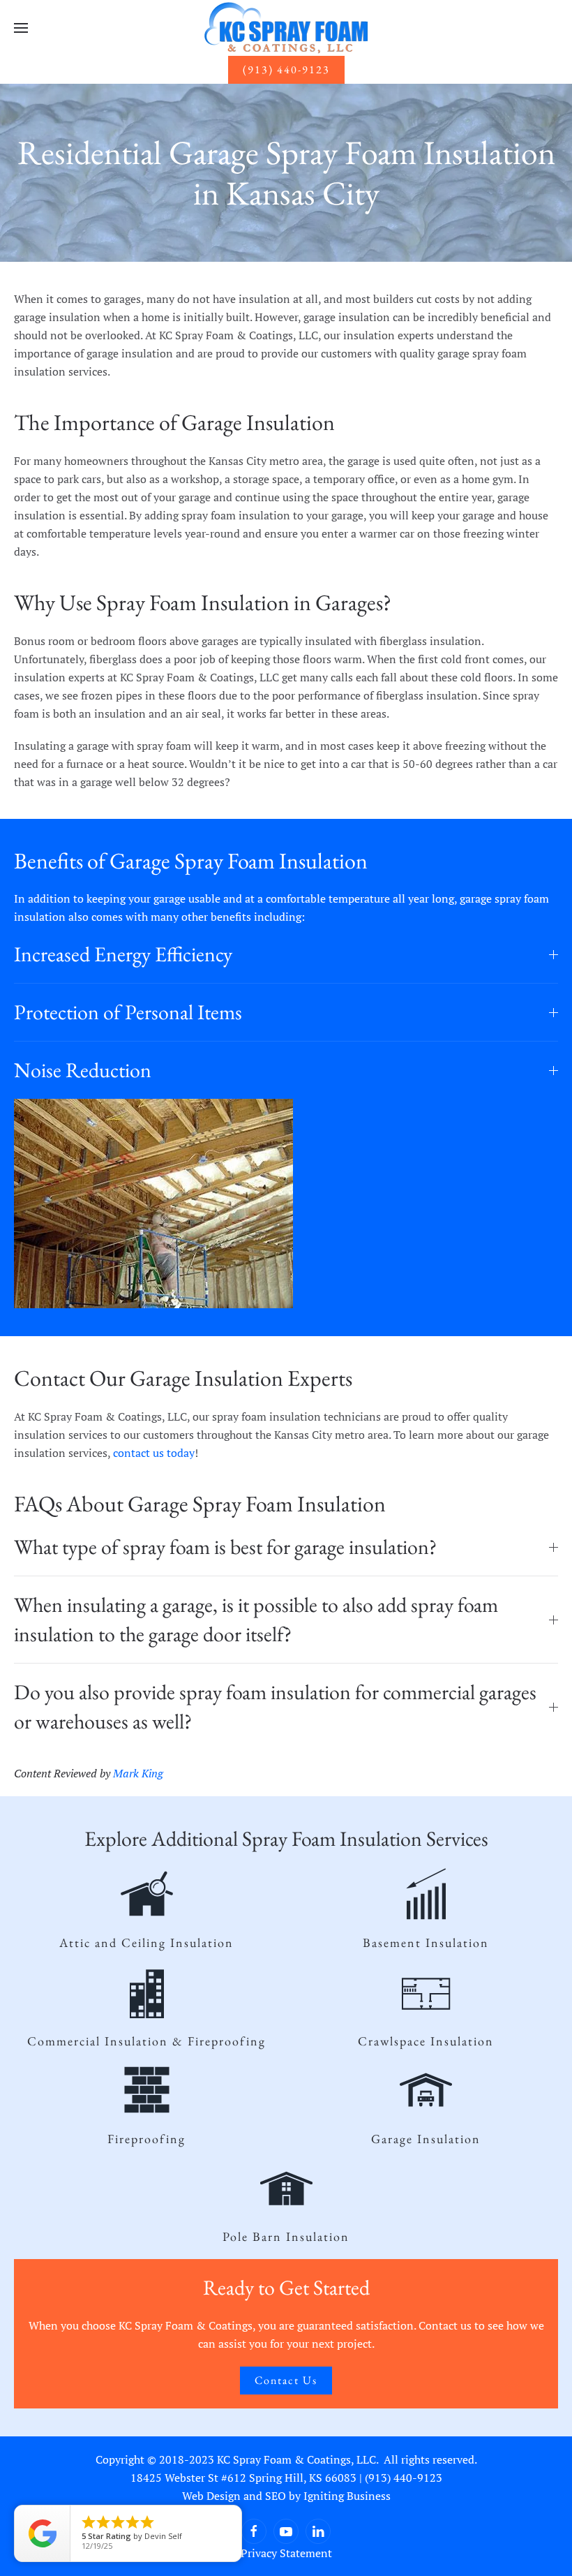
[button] (21, 28)
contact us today (154, 1453)
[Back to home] (286, 28)
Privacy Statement (286, 2553)
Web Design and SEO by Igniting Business (286, 2496)
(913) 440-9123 (286, 69)
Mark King (138, 1773)
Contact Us (286, 2380)
